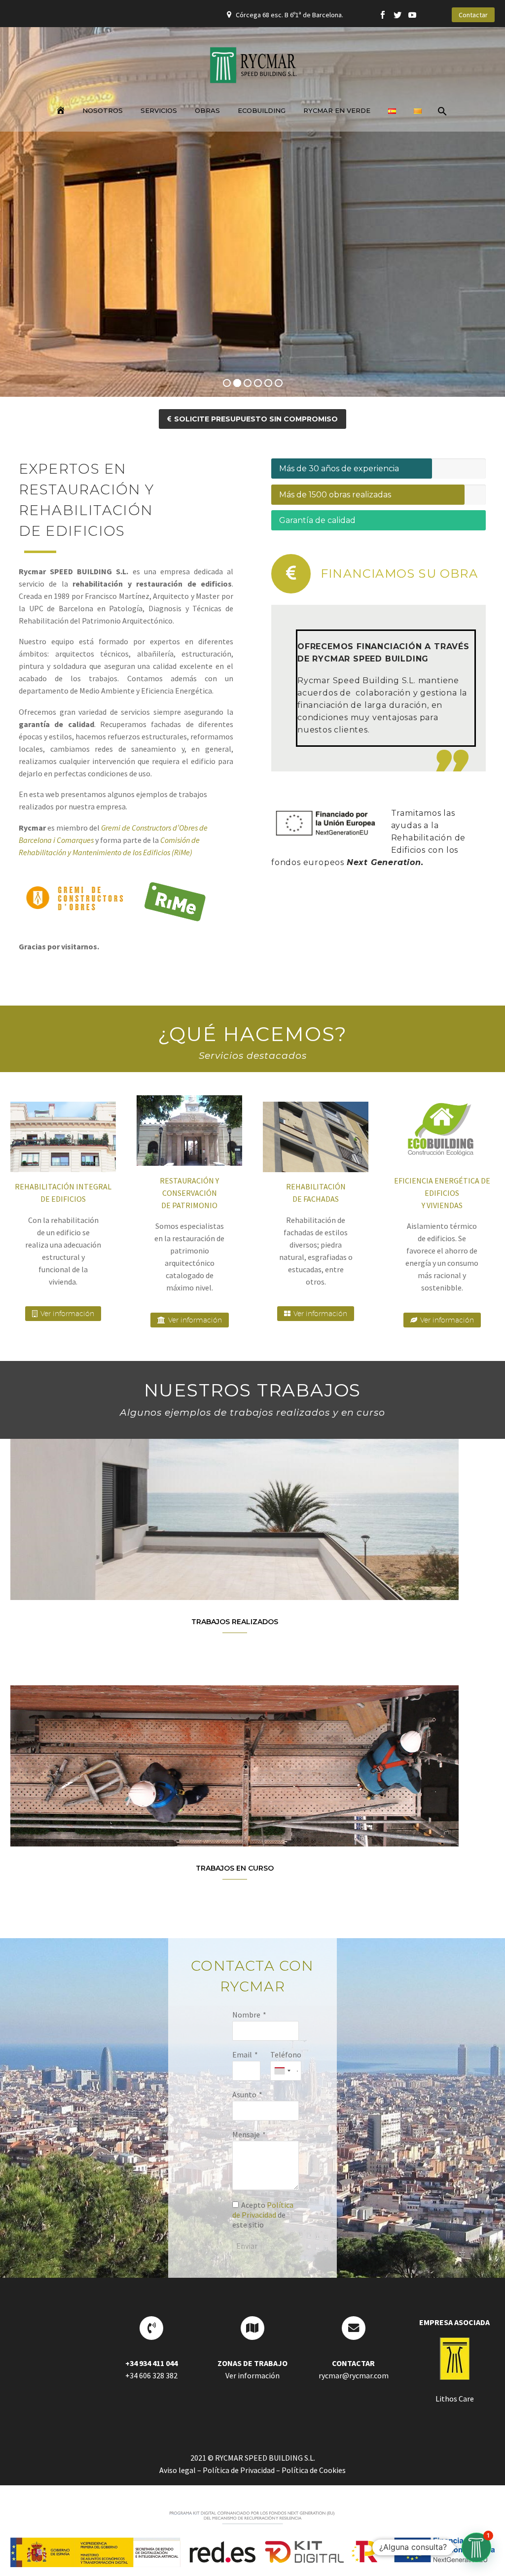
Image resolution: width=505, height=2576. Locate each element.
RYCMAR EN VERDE (337, 110)
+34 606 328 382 (151, 2375)
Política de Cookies (314, 2470)
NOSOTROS (103, 110)
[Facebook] (383, 15)
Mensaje (246, 2134)
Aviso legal (178, 2470)
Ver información (63, 1314)
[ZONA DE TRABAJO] (252, 2328)
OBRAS (207, 110)
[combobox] (282, 2071)
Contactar (473, 15)
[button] (476, 2547)
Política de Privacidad (263, 2210)
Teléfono (286, 2054)
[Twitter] (397, 15)
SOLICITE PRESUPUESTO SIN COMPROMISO (252, 419)
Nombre (246, 2015)
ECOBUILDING (262, 110)
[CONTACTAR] (354, 2328)
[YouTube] (412, 15)
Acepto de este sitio (263, 2215)
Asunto (244, 2094)
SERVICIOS (159, 110)
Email (242, 2054)
